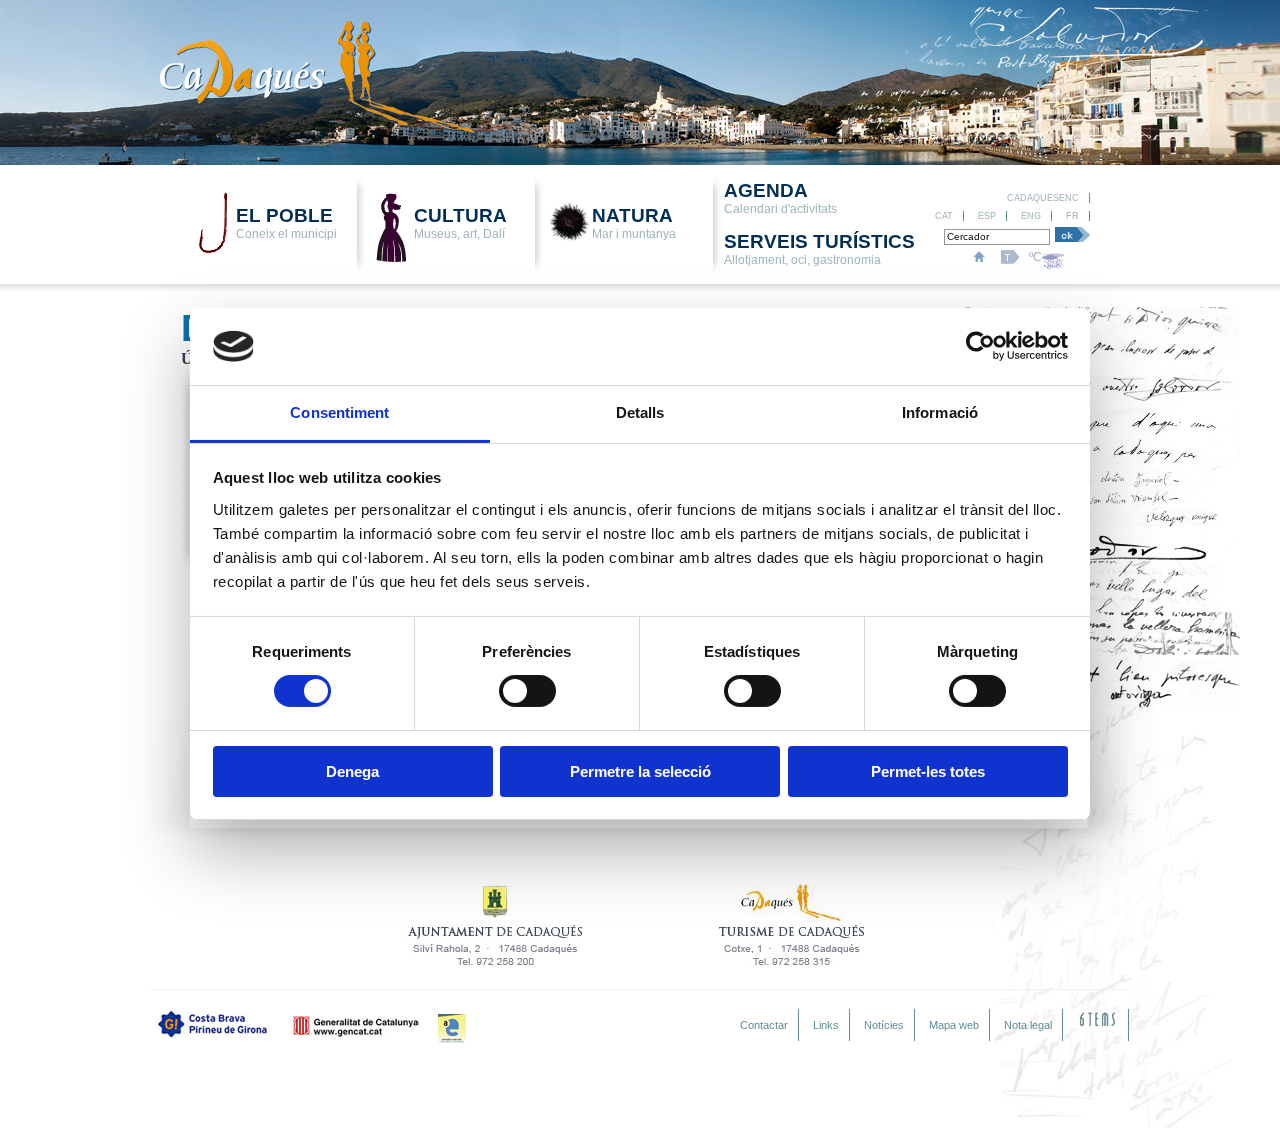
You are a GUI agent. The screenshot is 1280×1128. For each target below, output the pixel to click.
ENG (1031, 216)
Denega (352, 771)
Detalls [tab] (640, 412)
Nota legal (1028, 1025)
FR (1072, 216)
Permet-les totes (928, 771)
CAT (944, 216)
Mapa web (954, 1025)
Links (826, 1025)
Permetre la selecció (640, 771)
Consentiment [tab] (339, 412)
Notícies (884, 1025)
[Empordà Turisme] (452, 1029)
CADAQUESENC (1043, 198)
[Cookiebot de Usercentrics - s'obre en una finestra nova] (980, 346)
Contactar (764, 1025)
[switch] (527, 691)
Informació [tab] (940, 412)
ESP (987, 216)
